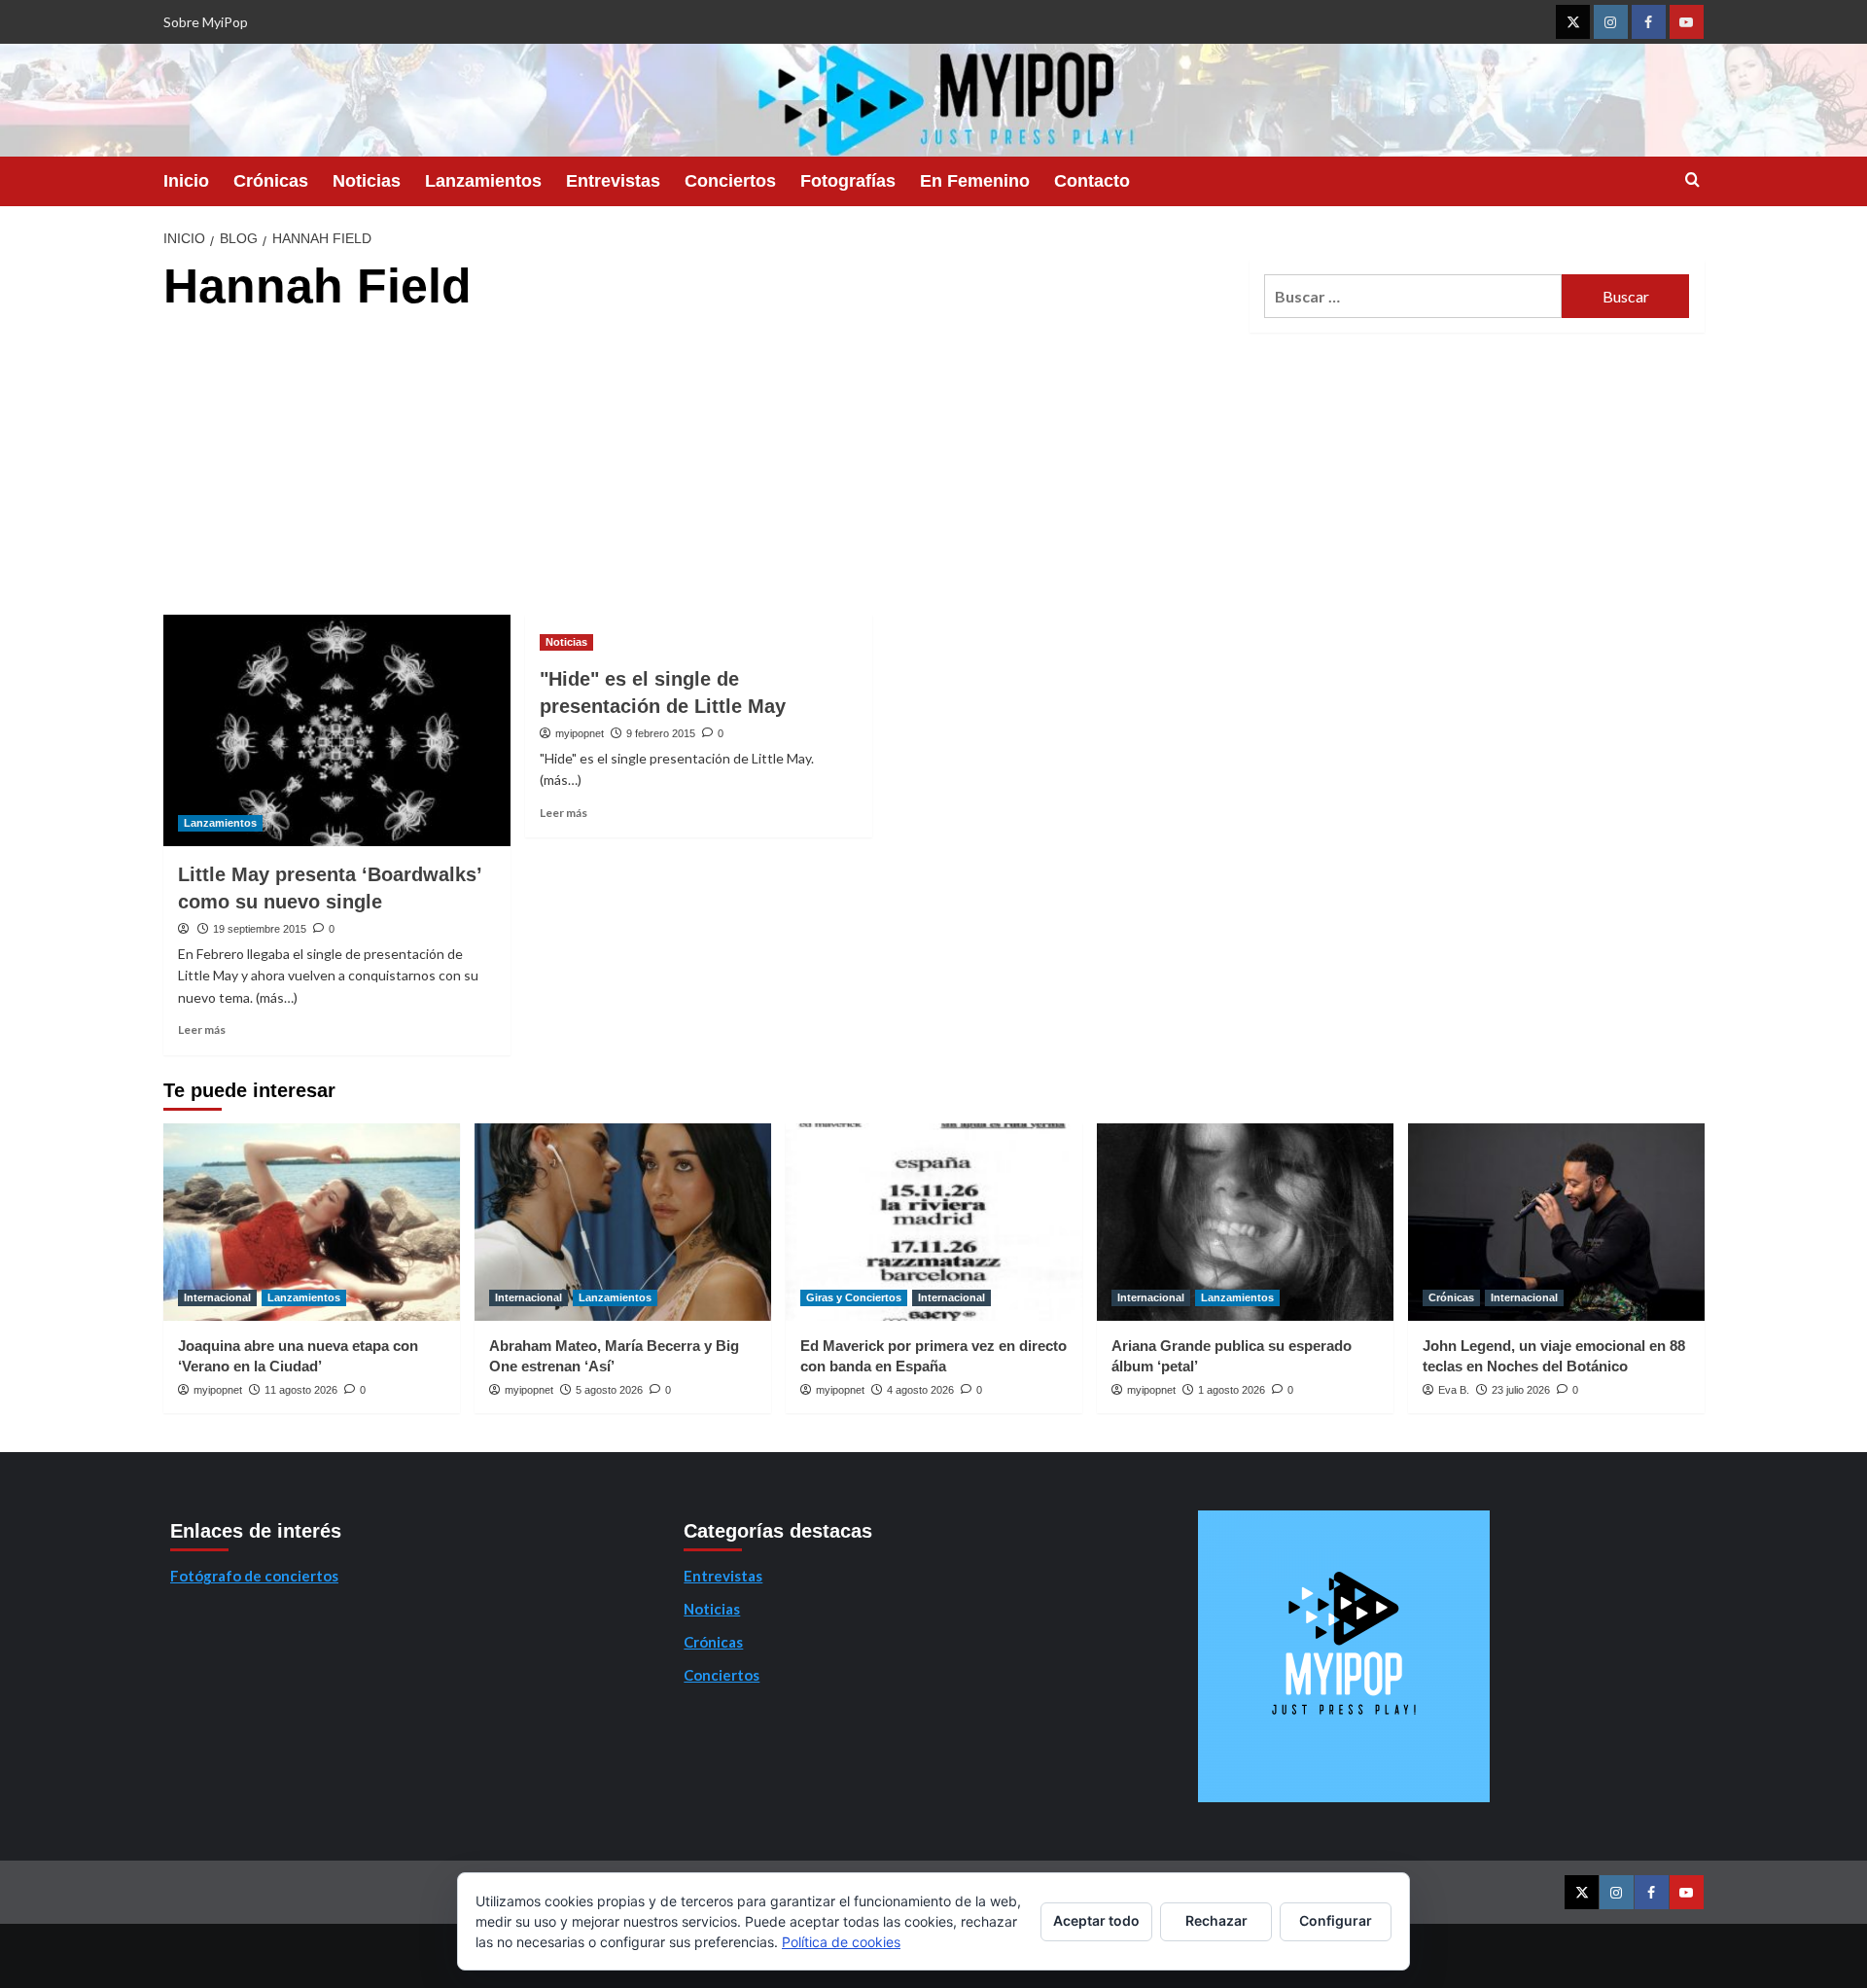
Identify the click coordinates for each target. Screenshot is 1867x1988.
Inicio (186, 181)
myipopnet (580, 733)
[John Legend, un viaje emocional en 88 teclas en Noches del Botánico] (1556, 1222)
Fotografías (848, 181)
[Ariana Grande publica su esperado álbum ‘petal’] (1245, 1222)
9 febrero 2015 (661, 733)
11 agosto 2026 (301, 1390)
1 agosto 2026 (1232, 1390)
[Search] (1692, 180)
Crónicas (271, 181)
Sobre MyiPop (206, 22)
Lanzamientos (483, 181)
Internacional (217, 1297)
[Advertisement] (699, 469)
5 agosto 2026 (609, 1390)
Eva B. (1454, 1390)
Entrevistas (613, 181)
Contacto (1092, 181)
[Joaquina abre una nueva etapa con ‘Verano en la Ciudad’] (312, 1222)
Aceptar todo (1096, 1920)
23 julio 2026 (1521, 1390)
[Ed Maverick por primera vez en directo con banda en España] (934, 1222)
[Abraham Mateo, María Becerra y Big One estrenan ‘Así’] (623, 1222)
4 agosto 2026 (920, 1390)
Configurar (1336, 1920)
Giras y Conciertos (854, 1297)
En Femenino (975, 181)
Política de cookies (841, 1942)
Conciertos (730, 181)
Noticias (367, 181)
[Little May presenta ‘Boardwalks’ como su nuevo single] (337, 730)
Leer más (202, 1029)
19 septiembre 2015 (260, 929)
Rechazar (1216, 1920)
